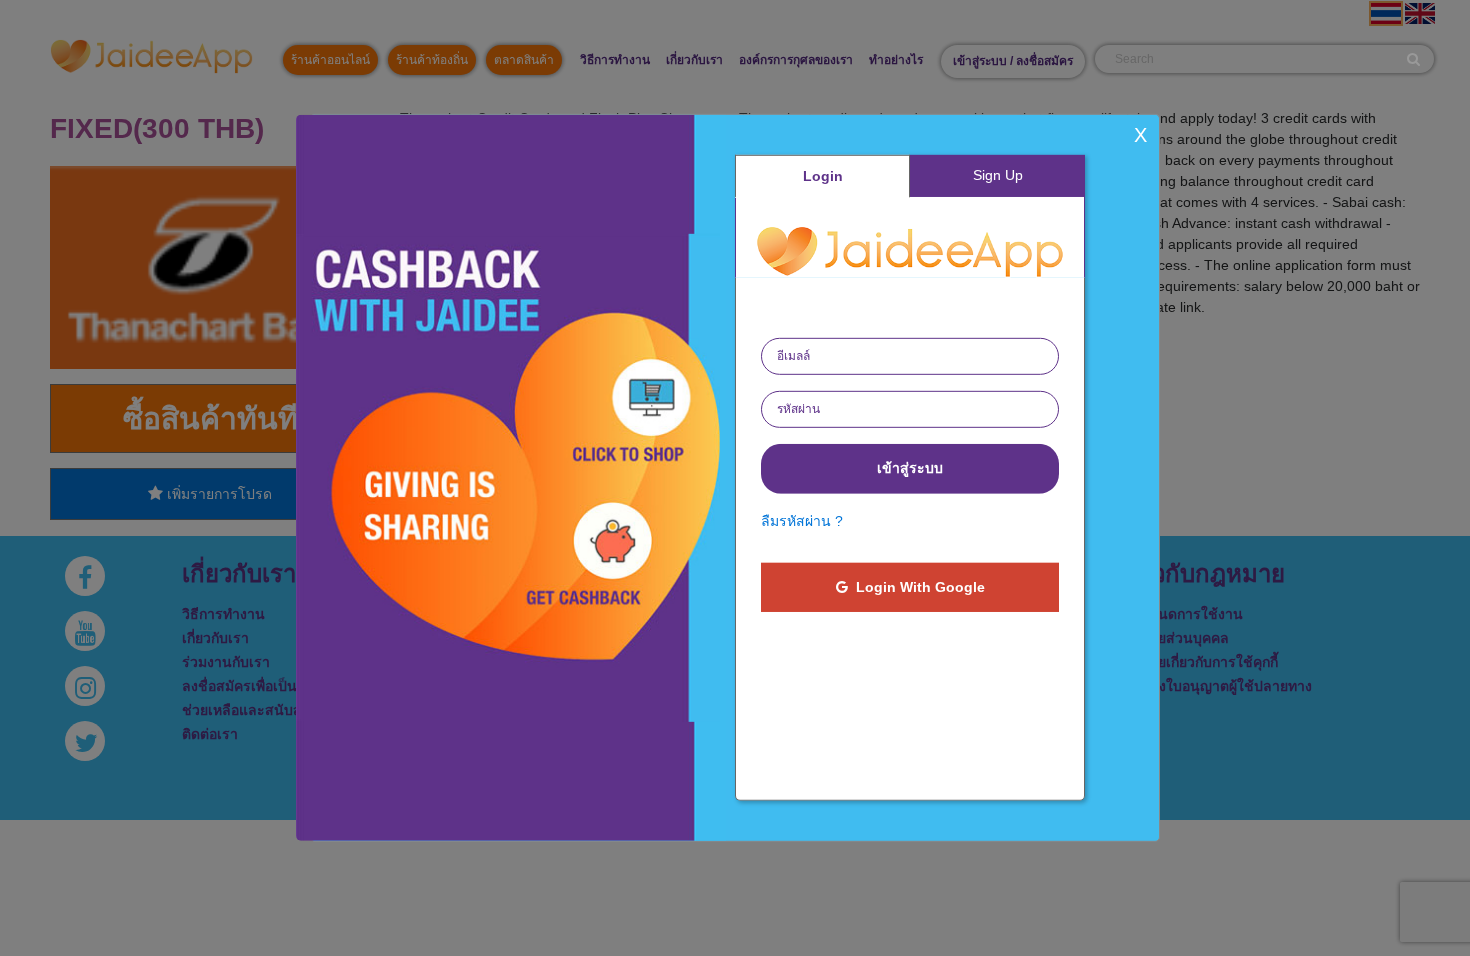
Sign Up (998, 175)
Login (823, 176)
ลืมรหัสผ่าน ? (802, 521)
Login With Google (916, 587)
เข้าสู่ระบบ (910, 468)
